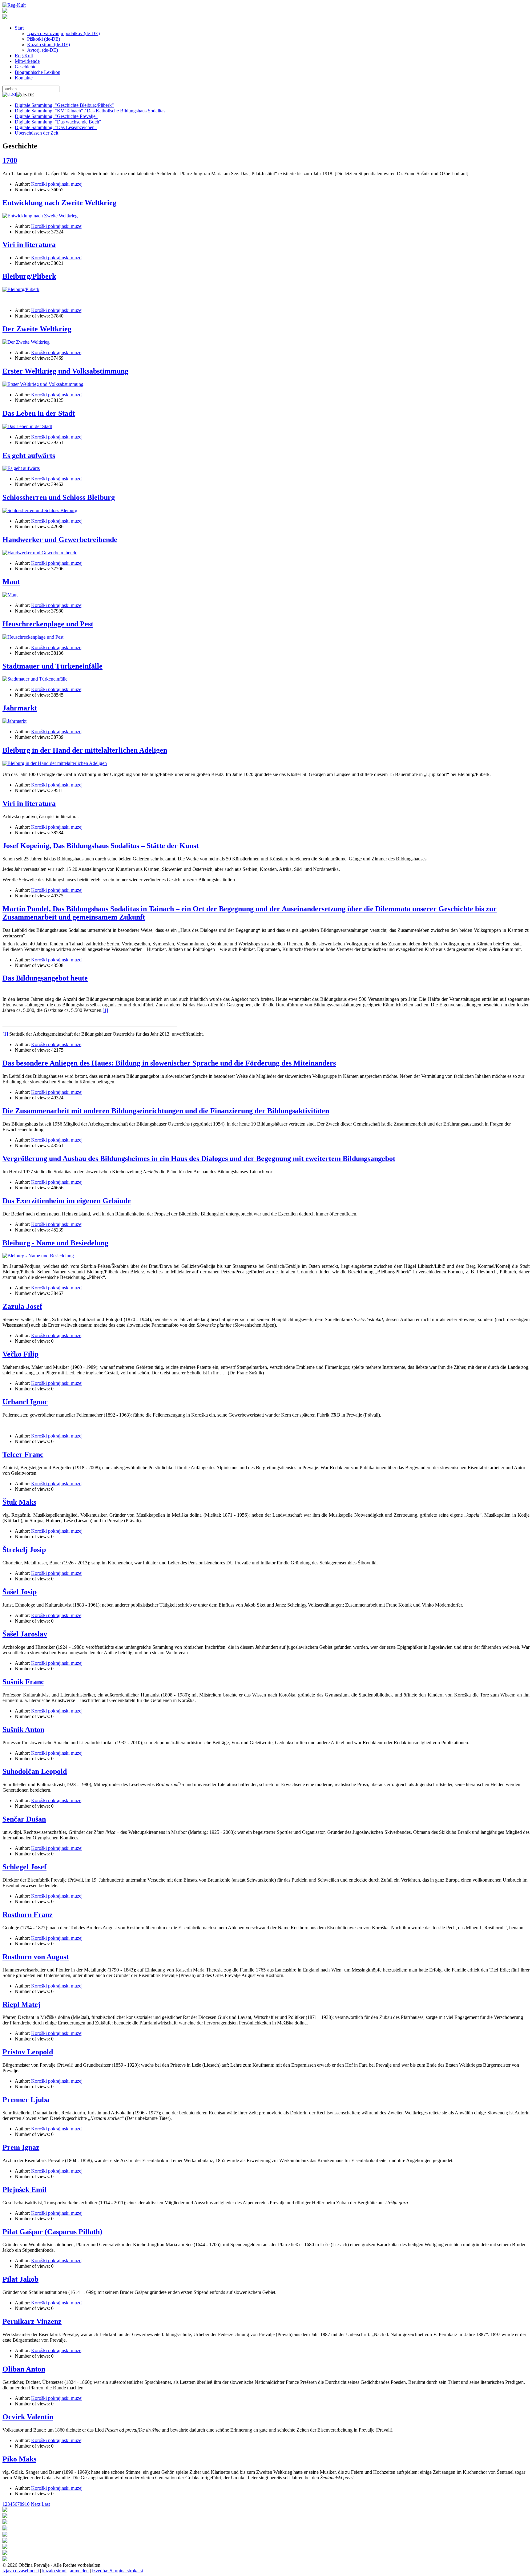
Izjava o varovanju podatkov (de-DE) (63, 33)
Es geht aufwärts (29, 455)
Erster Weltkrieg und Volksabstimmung (65, 371)
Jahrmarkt (20, 708)
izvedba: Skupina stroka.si (117, 2571)
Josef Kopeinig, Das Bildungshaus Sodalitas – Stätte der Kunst (101, 846)
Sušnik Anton (23, 1729)
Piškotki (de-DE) (44, 39)
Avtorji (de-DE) (42, 50)
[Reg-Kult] (14, 5)
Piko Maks (19, 2459)
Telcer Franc (23, 1454)
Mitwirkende (27, 61)
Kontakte (24, 78)
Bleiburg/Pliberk (29, 276)
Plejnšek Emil (24, 2190)
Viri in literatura (29, 245)
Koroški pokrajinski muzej (57, 184)
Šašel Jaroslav (25, 1634)
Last (46, 2504)
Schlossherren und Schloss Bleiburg (59, 497)
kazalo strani (54, 2571)
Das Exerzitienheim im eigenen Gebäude (67, 1201)
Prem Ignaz (21, 2147)
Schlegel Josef (24, 1867)
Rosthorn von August (36, 1957)
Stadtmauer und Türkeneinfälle (52, 666)
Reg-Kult (24, 56)
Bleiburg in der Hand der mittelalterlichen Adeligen (85, 750)
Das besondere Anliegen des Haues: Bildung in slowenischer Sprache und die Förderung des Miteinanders (169, 1063)
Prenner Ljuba (26, 2100)
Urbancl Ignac (25, 1402)
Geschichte (26, 67)
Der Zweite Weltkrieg (37, 329)
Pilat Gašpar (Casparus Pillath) (52, 2232)
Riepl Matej (21, 2004)
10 (27, 2504)
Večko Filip (20, 1354)
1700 (10, 160)
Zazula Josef (22, 1306)
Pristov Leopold (28, 2052)
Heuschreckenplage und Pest (48, 624)
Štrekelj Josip (24, 1550)
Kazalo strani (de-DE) (48, 44)
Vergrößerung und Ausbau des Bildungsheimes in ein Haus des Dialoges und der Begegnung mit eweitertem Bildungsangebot (199, 1159)
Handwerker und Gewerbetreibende (60, 540)
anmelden (79, 2571)
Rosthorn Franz (28, 1915)
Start (19, 28)
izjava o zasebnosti (21, 2571)
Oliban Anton (24, 2369)
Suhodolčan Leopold (35, 1771)
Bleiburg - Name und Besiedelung (55, 1243)
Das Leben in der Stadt (39, 413)
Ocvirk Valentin (28, 2417)
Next (36, 2504)
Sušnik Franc (23, 1682)
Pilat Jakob (20, 2279)
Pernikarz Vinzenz (32, 2321)
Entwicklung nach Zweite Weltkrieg (59, 203)
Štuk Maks (19, 1502)
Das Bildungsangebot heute (45, 978)
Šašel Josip (20, 1592)
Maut (11, 582)
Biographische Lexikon (38, 72)
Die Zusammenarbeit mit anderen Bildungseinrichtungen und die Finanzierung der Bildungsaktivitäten (166, 1111)
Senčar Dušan (24, 1819)
